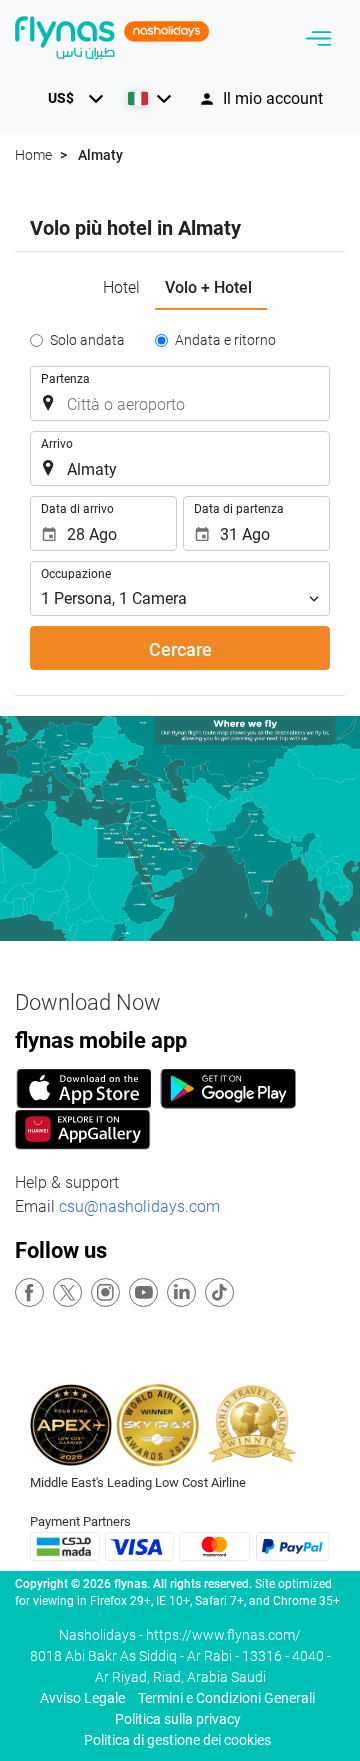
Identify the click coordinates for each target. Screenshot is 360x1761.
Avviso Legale (82, 1698)
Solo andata (87, 340)
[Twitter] (68, 1293)
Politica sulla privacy (178, 1719)
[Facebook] (30, 1293)
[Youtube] (144, 1293)
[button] (72, 98)
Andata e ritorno (225, 340)
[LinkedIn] (182, 1293)
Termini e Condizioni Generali (226, 1698)
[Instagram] (106, 1293)
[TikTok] (220, 1293)
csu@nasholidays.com (139, 1206)
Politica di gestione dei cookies (177, 1740)
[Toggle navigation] (318, 38)
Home (33, 155)
